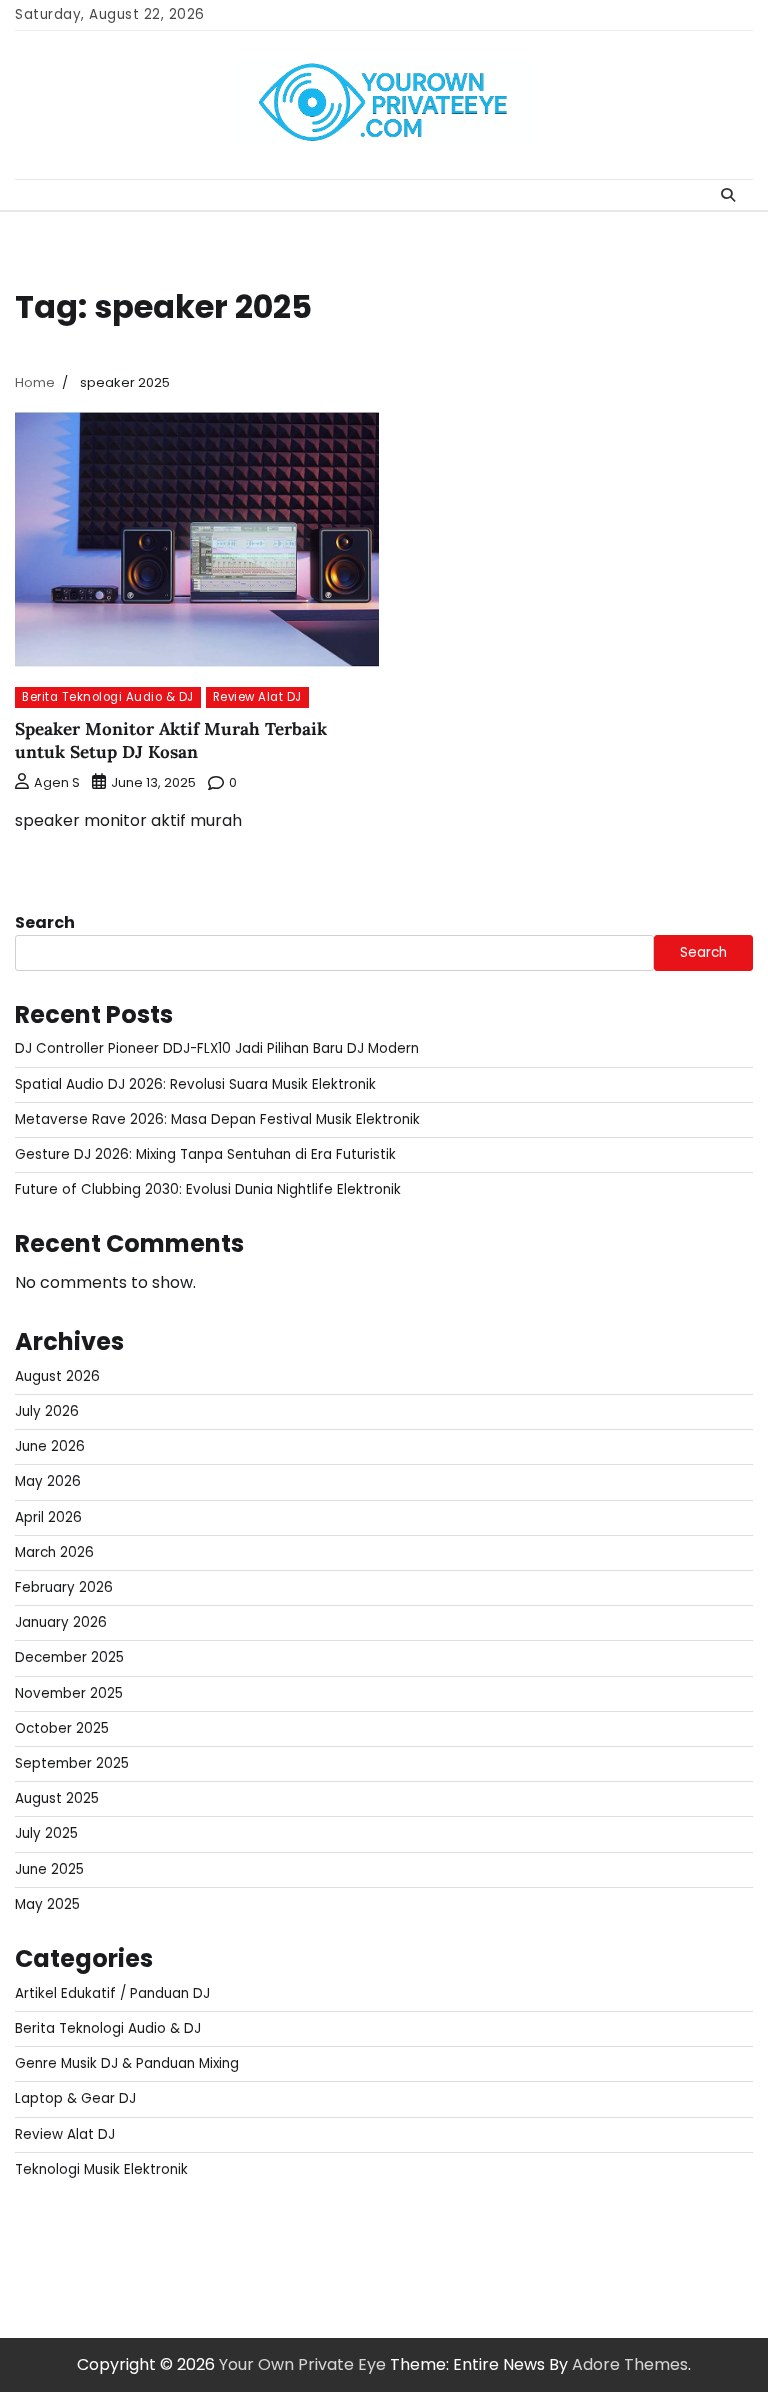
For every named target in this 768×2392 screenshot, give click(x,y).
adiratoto (494, 2221)
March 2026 (54, 1552)
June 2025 (49, 1869)
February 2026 (64, 1587)
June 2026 (50, 1446)
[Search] (728, 195)
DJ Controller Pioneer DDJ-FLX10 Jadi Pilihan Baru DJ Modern (217, 1048)
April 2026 (48, 1517)
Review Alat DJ (257, 697)
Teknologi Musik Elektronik (101, 2169)
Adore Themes (630, 2364)
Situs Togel (57, 2221)
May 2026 (48, 1481)
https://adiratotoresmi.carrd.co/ (144, 2245)
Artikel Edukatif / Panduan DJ (112, 1993)
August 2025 (57, 1798)
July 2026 (47, 1411)
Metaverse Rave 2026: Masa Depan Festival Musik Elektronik (217, 1119)
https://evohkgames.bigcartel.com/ (310, 2221)
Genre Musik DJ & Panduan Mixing (127, 2063)
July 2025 (46, 1833)
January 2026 (61, 1622)
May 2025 (47, 1904)
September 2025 (72, 1763)
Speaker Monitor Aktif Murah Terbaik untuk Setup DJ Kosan (171, 740)
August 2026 (57, 1376)
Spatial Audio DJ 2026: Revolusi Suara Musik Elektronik (195, 1084)
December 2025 (69, 1657)
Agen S (57, 782)
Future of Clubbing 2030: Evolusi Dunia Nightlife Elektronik (208, 1189)
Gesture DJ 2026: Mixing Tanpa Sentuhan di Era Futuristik (205, 1154)
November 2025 (69, 1693)
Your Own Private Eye (302, 2364)
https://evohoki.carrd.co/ (377, 2245)
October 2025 (62, 1728)
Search (45, 922)
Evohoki (133, 2221)
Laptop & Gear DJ (75, 2098)
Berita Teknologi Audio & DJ (108, 697)
